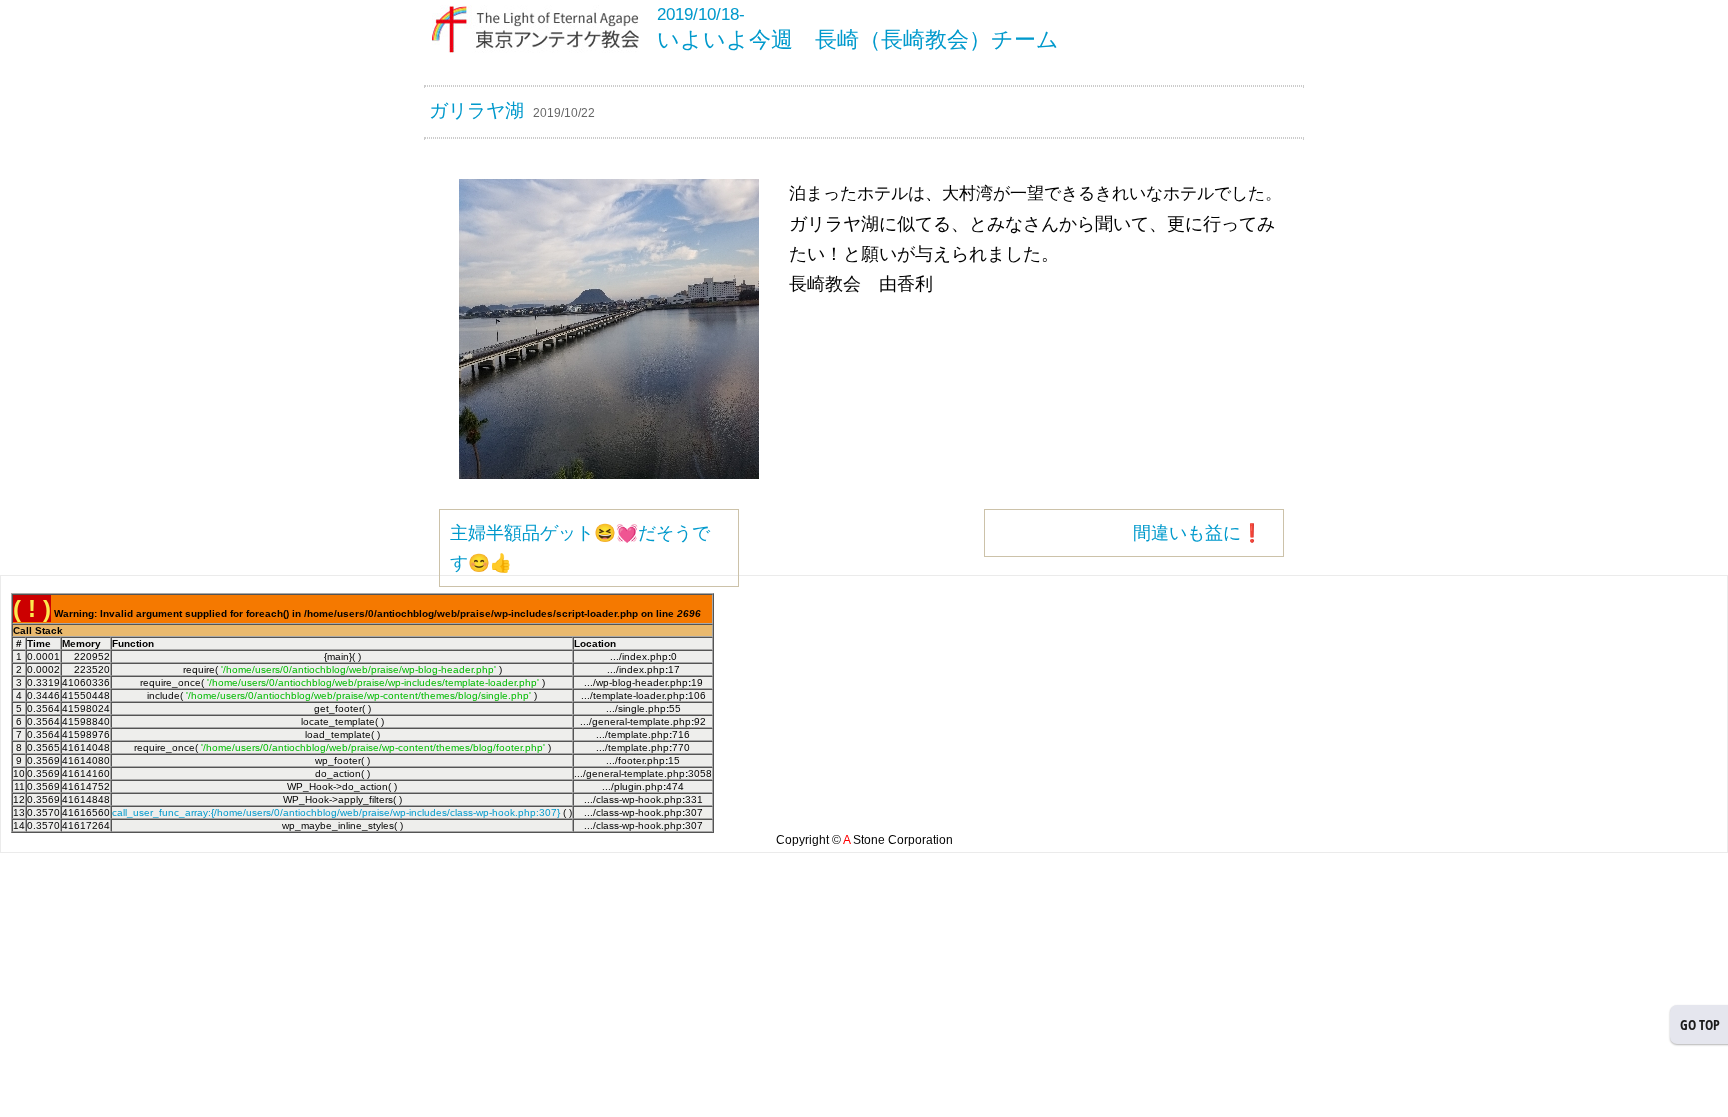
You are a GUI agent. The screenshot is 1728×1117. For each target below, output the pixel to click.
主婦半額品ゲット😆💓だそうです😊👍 (580, 548)
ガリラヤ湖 (476, 110)
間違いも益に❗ (1198, 533)
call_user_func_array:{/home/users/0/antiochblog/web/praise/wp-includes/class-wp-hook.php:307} (336, 812)
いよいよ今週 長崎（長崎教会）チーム (858, 39)
